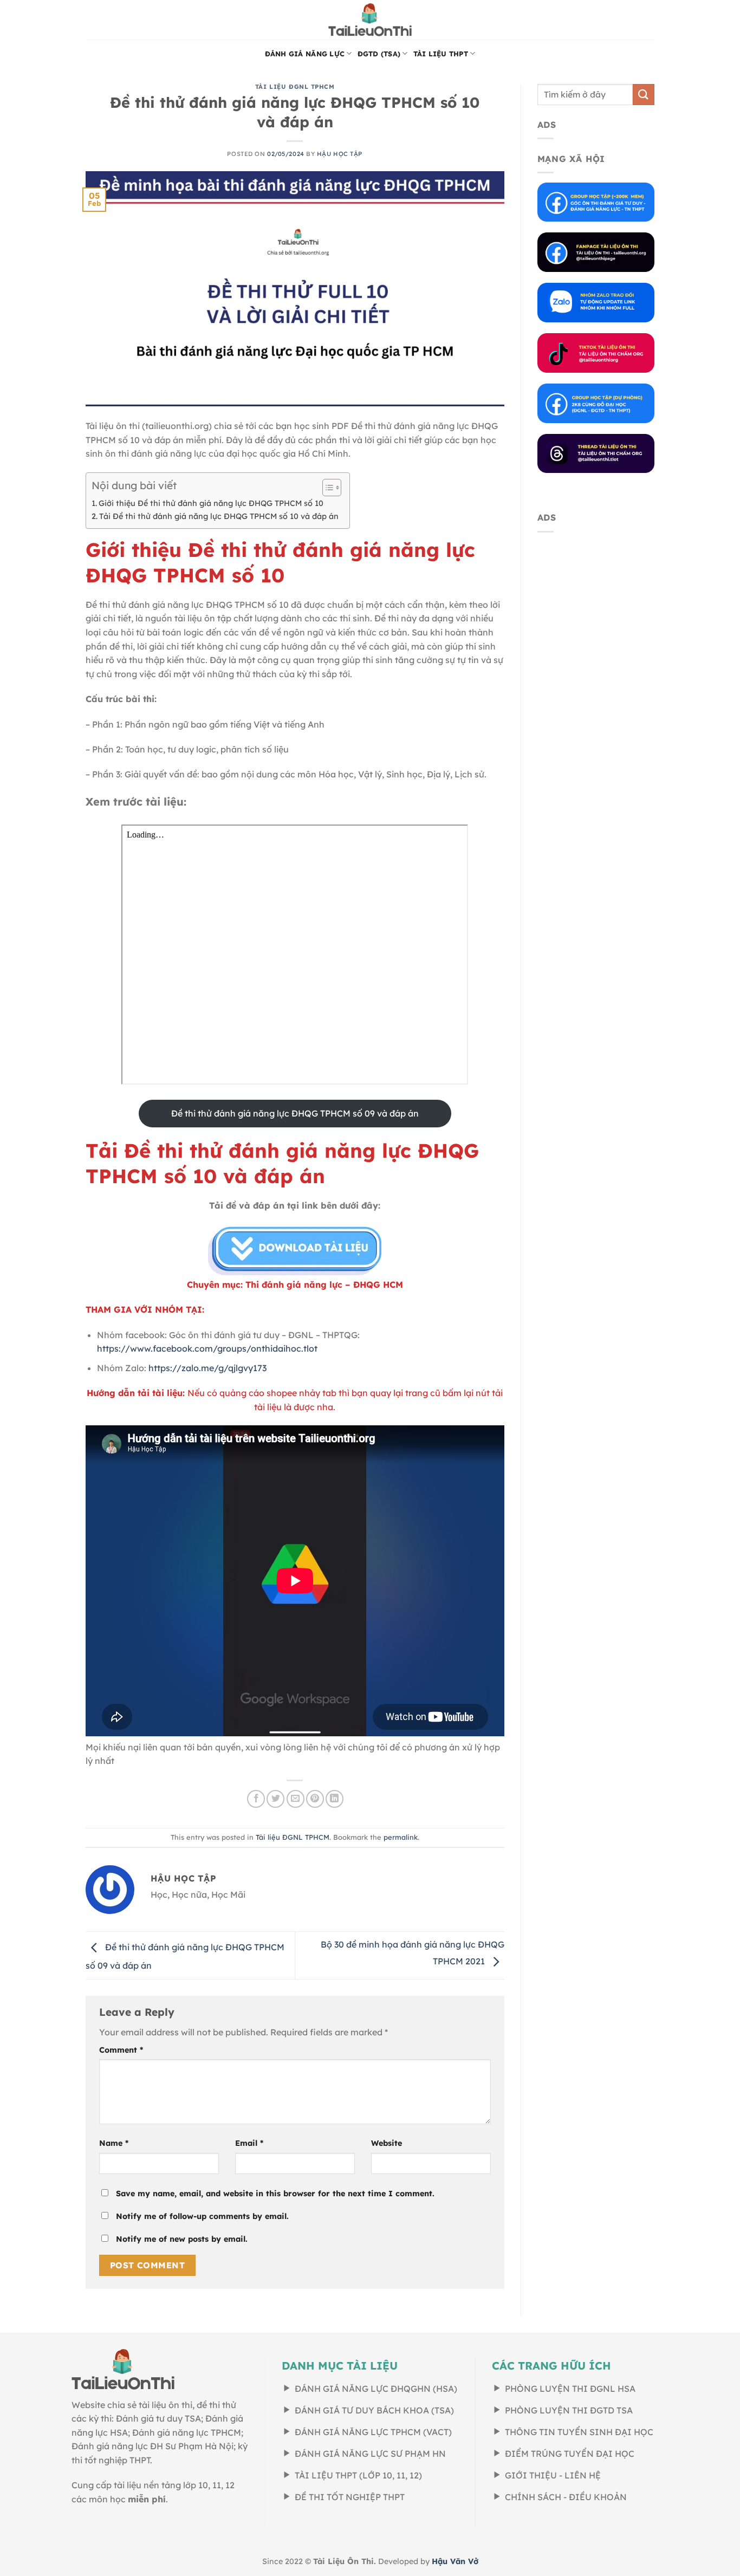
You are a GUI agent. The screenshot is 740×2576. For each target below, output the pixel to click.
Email (249, 2143)
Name (114, 2143)
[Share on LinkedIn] (335, 1799)
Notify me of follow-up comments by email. (202, 2216)
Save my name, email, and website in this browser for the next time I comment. (275, 2194)
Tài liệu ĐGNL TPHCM (295, 87)
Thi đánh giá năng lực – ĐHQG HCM (324, 1284)
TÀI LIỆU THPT (441, 54)
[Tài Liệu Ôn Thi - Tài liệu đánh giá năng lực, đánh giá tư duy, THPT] (370, 20)
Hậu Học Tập (340, 154)
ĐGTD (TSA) (379, 54)
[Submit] (644, 95)
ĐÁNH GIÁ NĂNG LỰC (305, 54)
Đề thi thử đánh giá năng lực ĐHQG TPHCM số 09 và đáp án (295, 1113)
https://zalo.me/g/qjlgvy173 (207, 1368)
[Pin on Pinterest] (315, 1799)
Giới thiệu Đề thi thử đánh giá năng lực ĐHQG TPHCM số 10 (211, 503)
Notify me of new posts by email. (182, 2239)
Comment (121, 2050)
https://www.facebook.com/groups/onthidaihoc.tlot (207, 1348)
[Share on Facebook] (256, 1799)
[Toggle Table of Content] (326, 488)
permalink (401, 1837)
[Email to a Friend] (296, 1799)
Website (387, 2143)
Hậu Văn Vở (455, 2561)
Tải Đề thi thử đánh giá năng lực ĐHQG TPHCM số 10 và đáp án (219, 516)
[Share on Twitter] (275, 1799)
